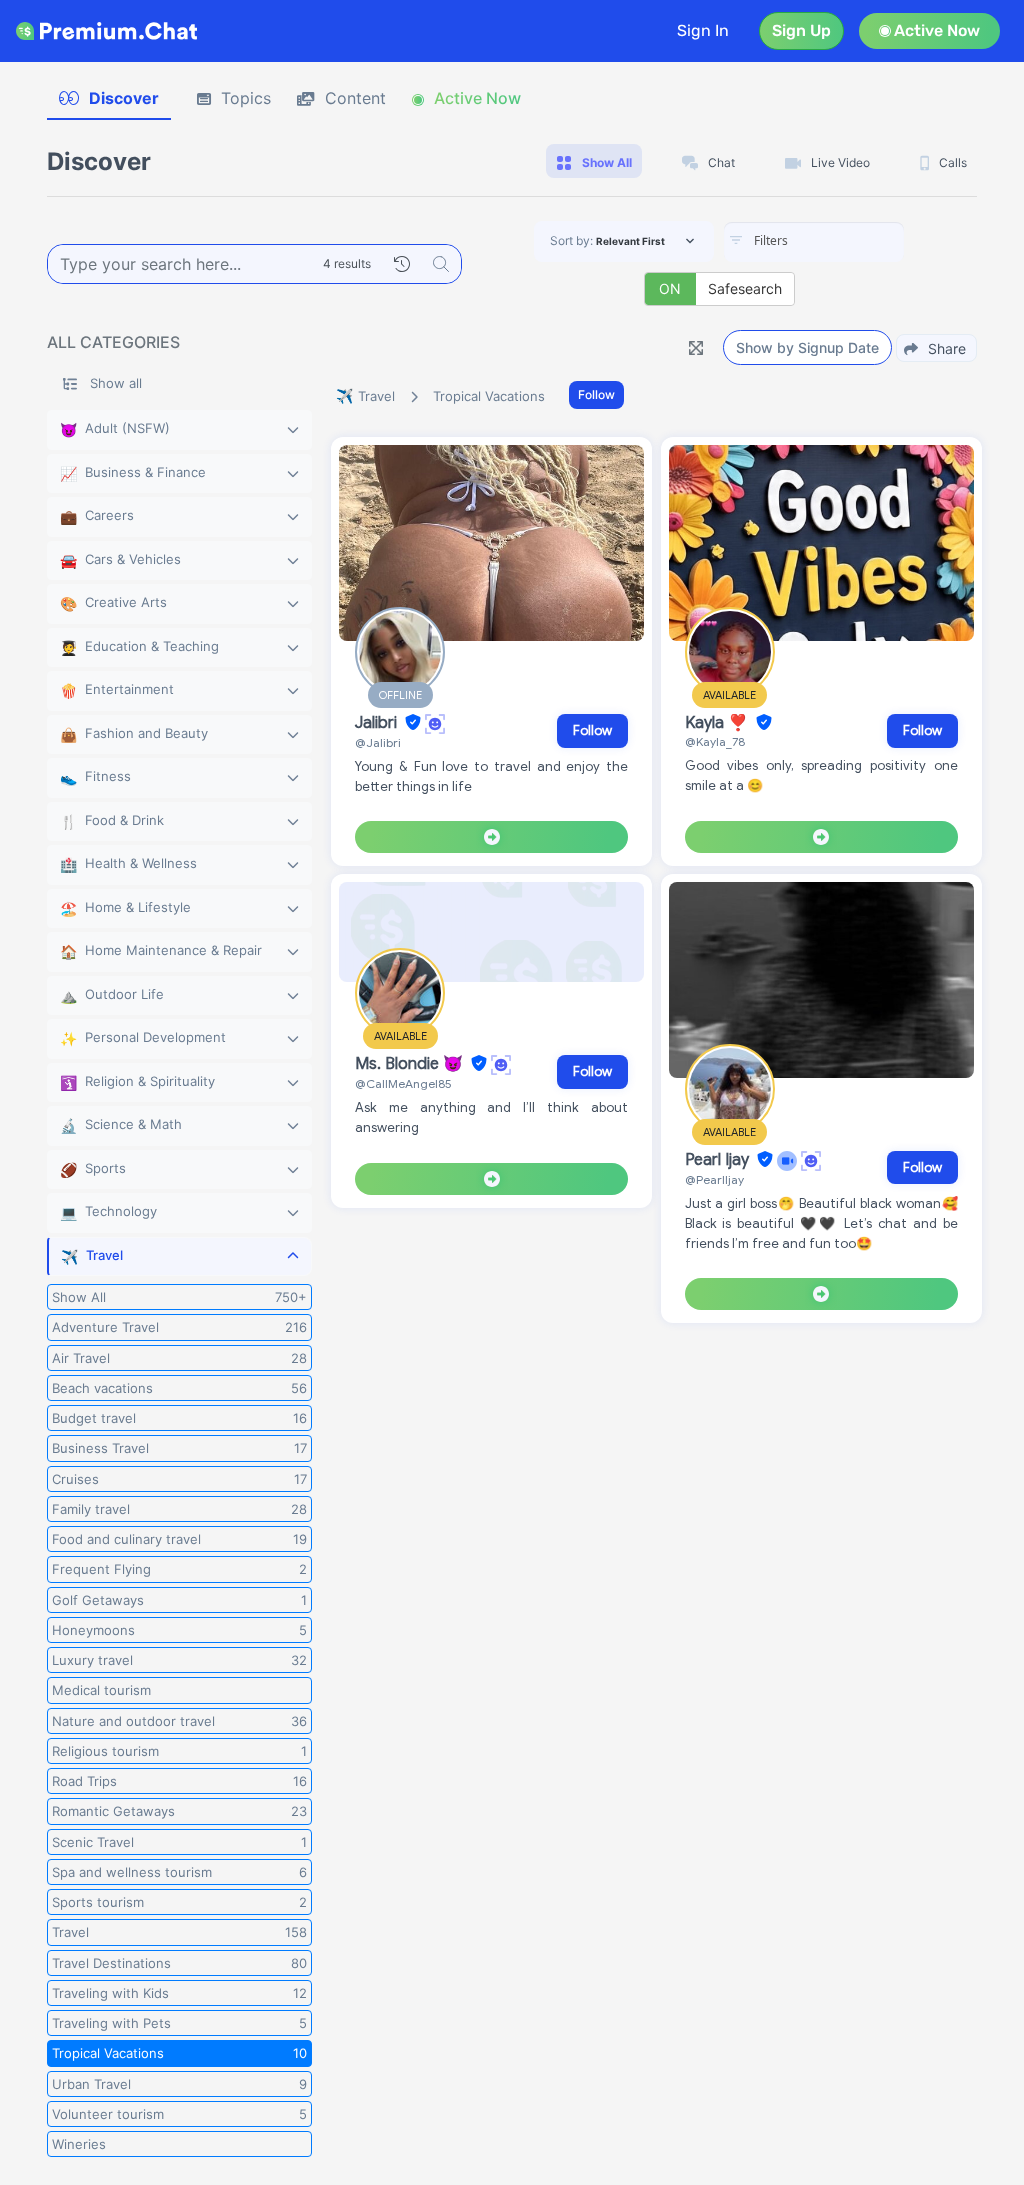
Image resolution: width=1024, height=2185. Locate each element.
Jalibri (378, 723)
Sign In (703, 30)
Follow (596, 394)
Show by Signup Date (807, 347)
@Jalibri (378, 742)
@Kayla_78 (715, 741)
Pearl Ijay (719, 1160)
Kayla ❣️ (718, 723)
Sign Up (801, 30)
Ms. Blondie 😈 (411, 1064)
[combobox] (814, 242)
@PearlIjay (714, 1179)
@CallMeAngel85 (403, 1083)
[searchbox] (844, 241)
